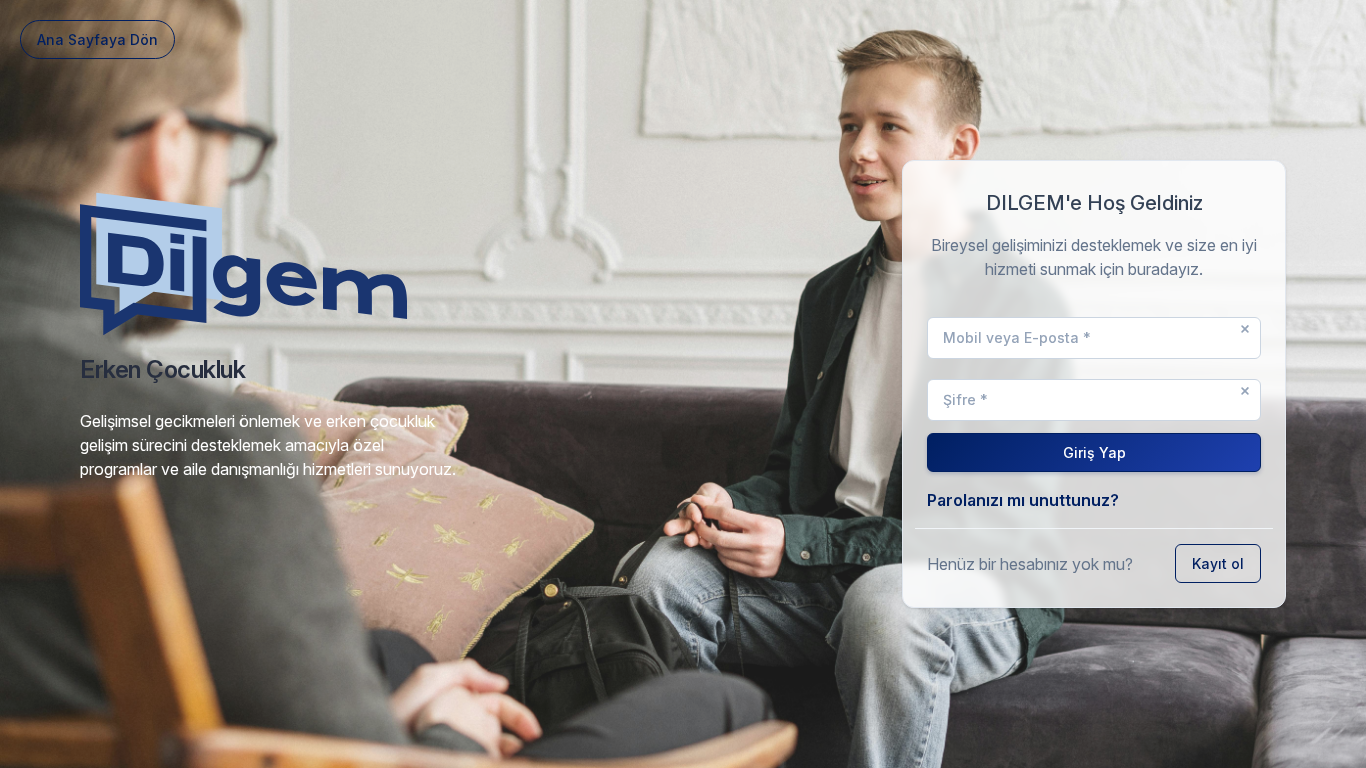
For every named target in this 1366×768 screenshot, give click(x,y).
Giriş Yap (1094, 452)
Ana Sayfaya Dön (97, 39)
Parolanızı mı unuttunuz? (1023, 500)
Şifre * (965, 399)
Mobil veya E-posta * (1017, 337)
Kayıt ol (1218, 563)
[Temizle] (1245, 329)
